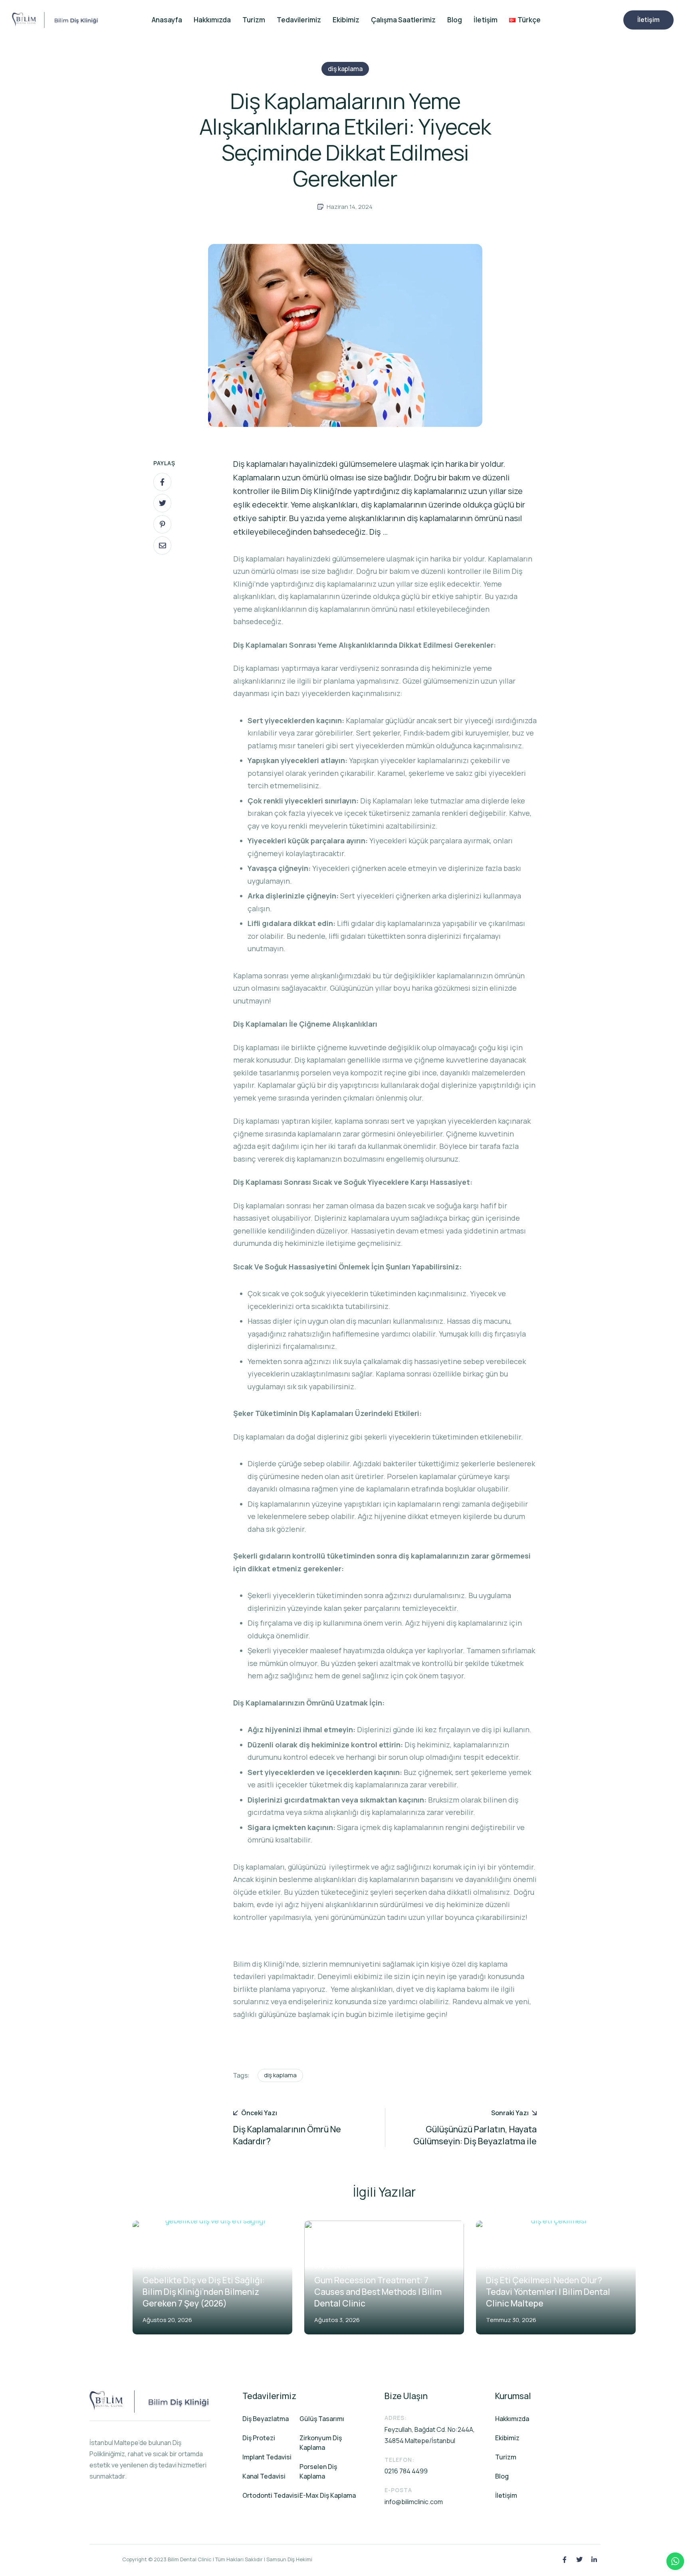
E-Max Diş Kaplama (328, 2495)
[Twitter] (579, 2560)
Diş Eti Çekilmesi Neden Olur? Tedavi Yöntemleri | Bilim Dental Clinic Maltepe (548, 2292)
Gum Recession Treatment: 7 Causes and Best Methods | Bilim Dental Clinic (378, 2292)
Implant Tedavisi (267, 2457)
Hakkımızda (212, 20)
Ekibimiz (346, 20)
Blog (455, 20)
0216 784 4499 (406, 2471)
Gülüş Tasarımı (322, 2419)
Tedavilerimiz (299, 20)
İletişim (486, 20)
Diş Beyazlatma (266, 2419)
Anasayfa (167, 20)
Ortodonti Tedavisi (271, 2495)
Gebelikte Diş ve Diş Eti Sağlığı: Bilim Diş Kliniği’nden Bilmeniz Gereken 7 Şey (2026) (204, 2292)
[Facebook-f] (565, 2560)
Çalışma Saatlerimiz (403, 20)
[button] (648, 20)
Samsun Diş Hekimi (289, 2559)
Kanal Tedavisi (264, 2476)
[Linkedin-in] (594, 2560)
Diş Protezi (259, 2438)
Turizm (254, 20)
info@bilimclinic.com (414, 2502)
